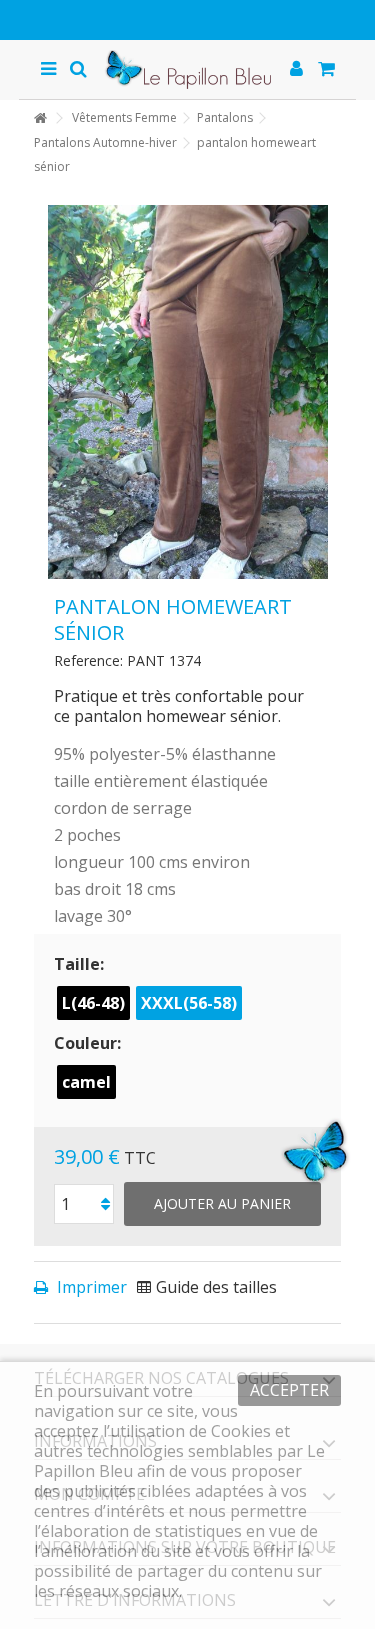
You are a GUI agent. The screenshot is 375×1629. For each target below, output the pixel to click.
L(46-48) (93, 1003)
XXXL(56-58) (189, 1003)
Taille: (81, 964)
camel (86, 1082)
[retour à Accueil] (40, 118)
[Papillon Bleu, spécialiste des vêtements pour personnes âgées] (188, 69)
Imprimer (90, 1287)
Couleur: (89, 1043)
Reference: (88, 660)
